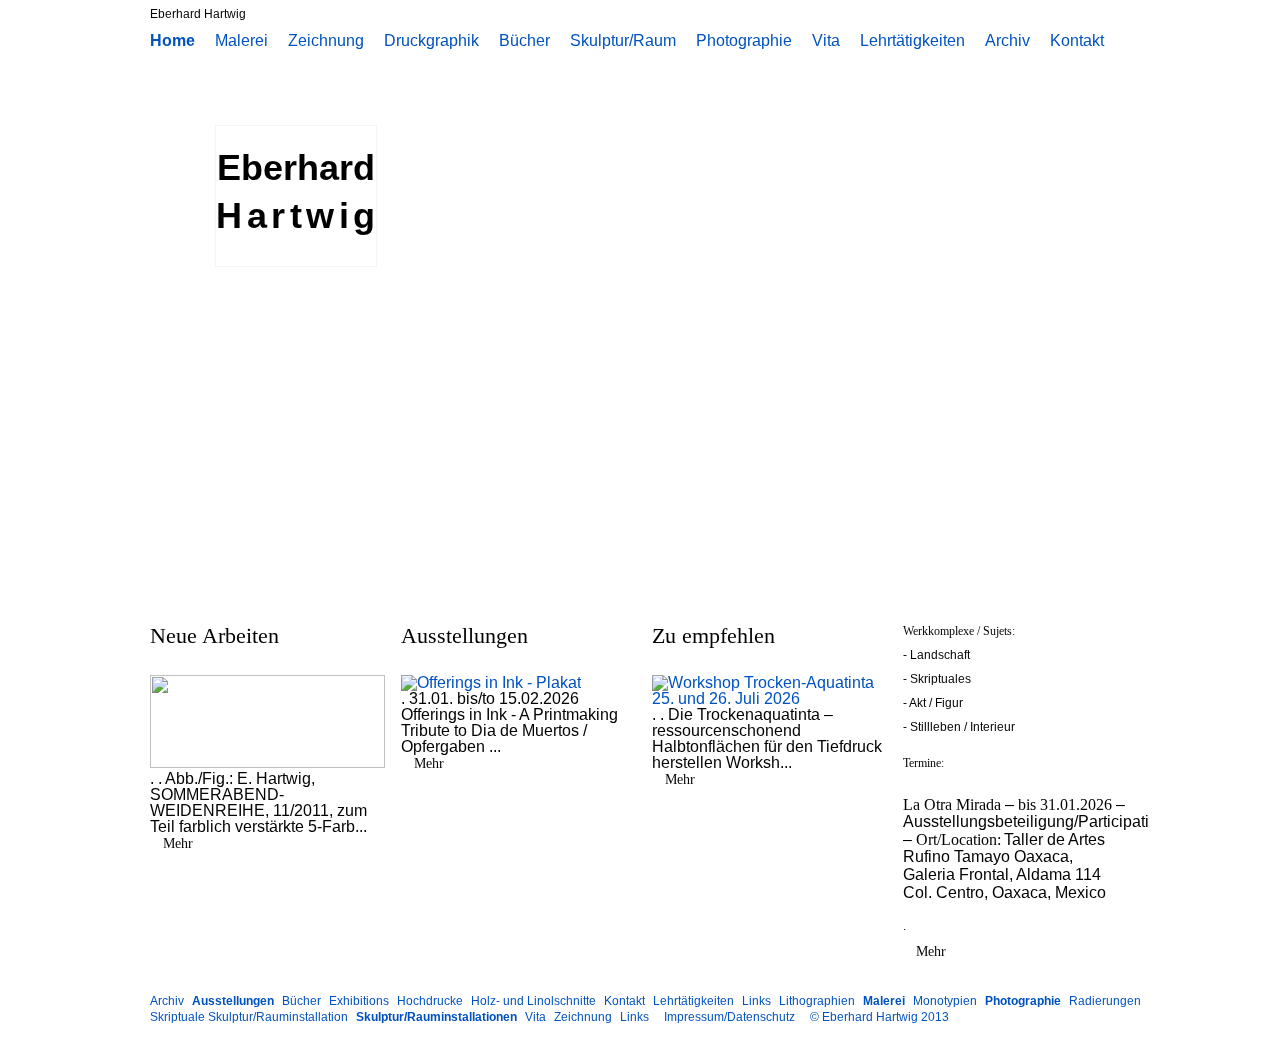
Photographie (744, 41)
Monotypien (945, 1001)
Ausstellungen (464, 635)
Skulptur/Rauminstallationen (436, 1017)
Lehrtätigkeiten (912, 41)
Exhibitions (359, 1001)
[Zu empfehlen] (770, 698)
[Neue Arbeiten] (267, 762)
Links (756, 1001)
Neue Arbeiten (214, 635)
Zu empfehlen (713, 635)
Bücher (524, 41)
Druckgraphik (431, 41)
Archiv (1007, 41)
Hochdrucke (430, 1001)
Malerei (241, 41)
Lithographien (817, 1001)
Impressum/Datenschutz (729, 1017)
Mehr (178, 843)
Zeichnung (326, 41)
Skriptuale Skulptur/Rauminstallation (249, 1017)
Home (172, 41)
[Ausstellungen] (491, 682)
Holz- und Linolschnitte (533, 1001)
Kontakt (1077, 41)
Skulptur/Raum (623, 41)
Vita (826, 41)
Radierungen (1105, 1001)
